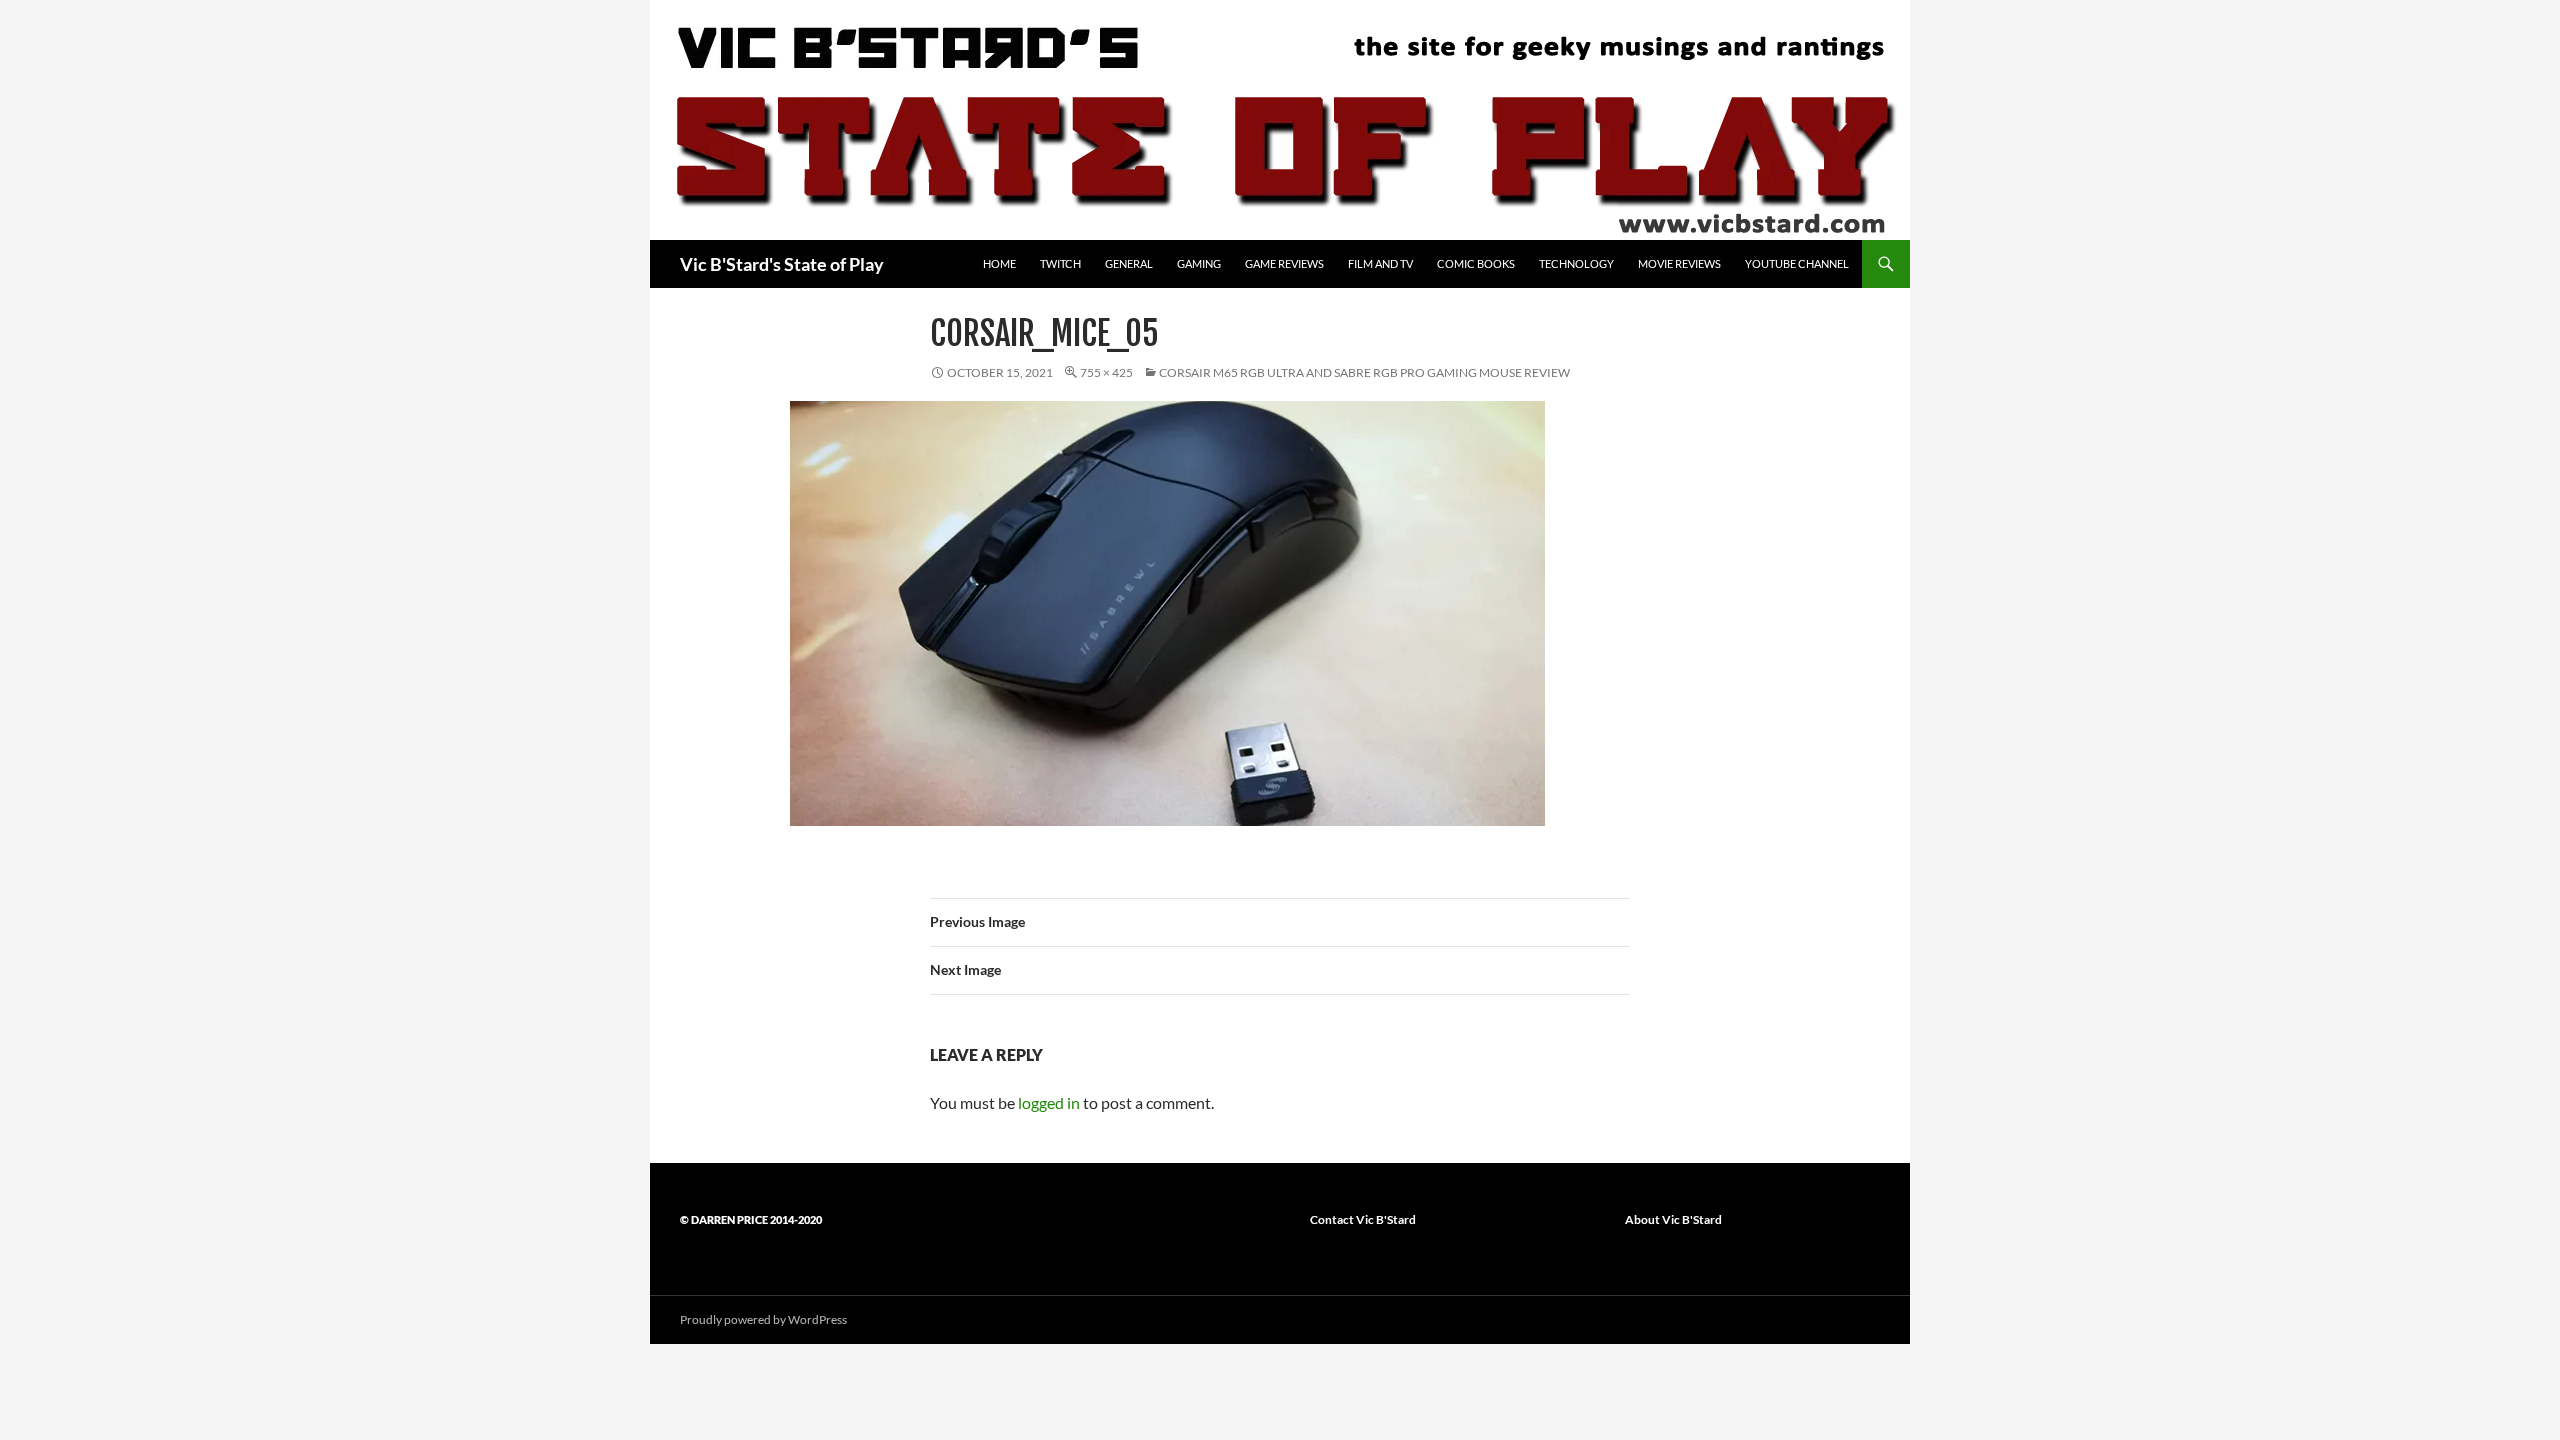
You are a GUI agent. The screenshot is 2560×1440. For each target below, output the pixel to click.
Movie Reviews (1679, 263)
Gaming (1199, 263)
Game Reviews (1284, 263)
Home (999, 263)
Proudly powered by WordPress (763, 1319)
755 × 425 (1106, 372)
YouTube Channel (1797, 263)
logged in (1049, 1102)
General (1129, 263)
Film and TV (1380, 263)
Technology (1576, 263)
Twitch (1060, 263)
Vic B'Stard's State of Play (782, 264)
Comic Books (1476, 263)
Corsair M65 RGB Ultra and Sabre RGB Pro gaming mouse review (1364, 372)
